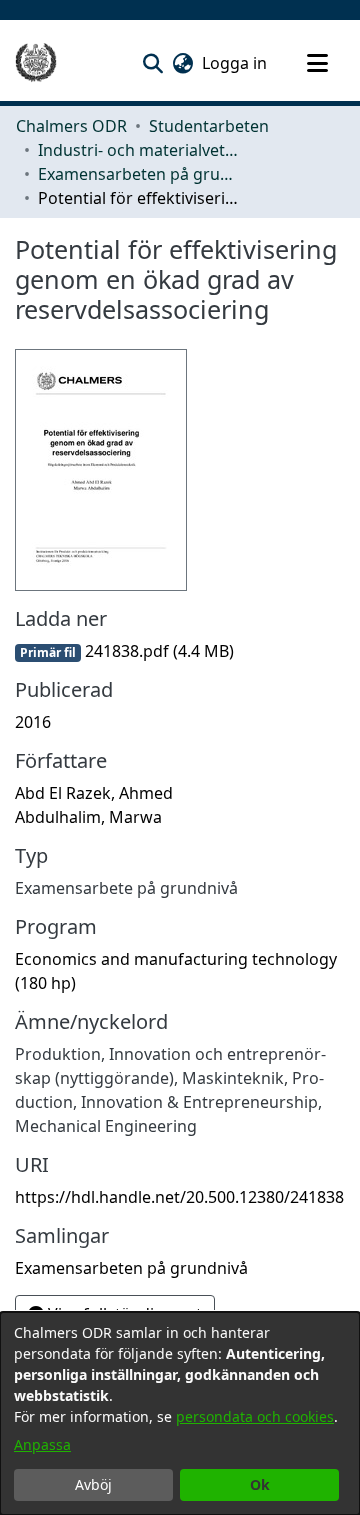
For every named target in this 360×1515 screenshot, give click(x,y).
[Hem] (36, 63)
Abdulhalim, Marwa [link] (88, 817)
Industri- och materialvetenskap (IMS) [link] (138, 150)
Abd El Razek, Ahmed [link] (94, 793)
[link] (124, 651)
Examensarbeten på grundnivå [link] (138, 174)
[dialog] (180, 1413)
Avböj (93, 1484)
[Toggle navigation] (317, 63)
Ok (260, 1484)
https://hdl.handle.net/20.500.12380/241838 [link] (179, 1197)
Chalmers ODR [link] (71, 126)
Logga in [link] (235, 63)
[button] (152, 63)
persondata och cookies (255, 1416)
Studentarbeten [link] (209, 126)
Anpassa (42, 1444)
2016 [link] (33, 722)
